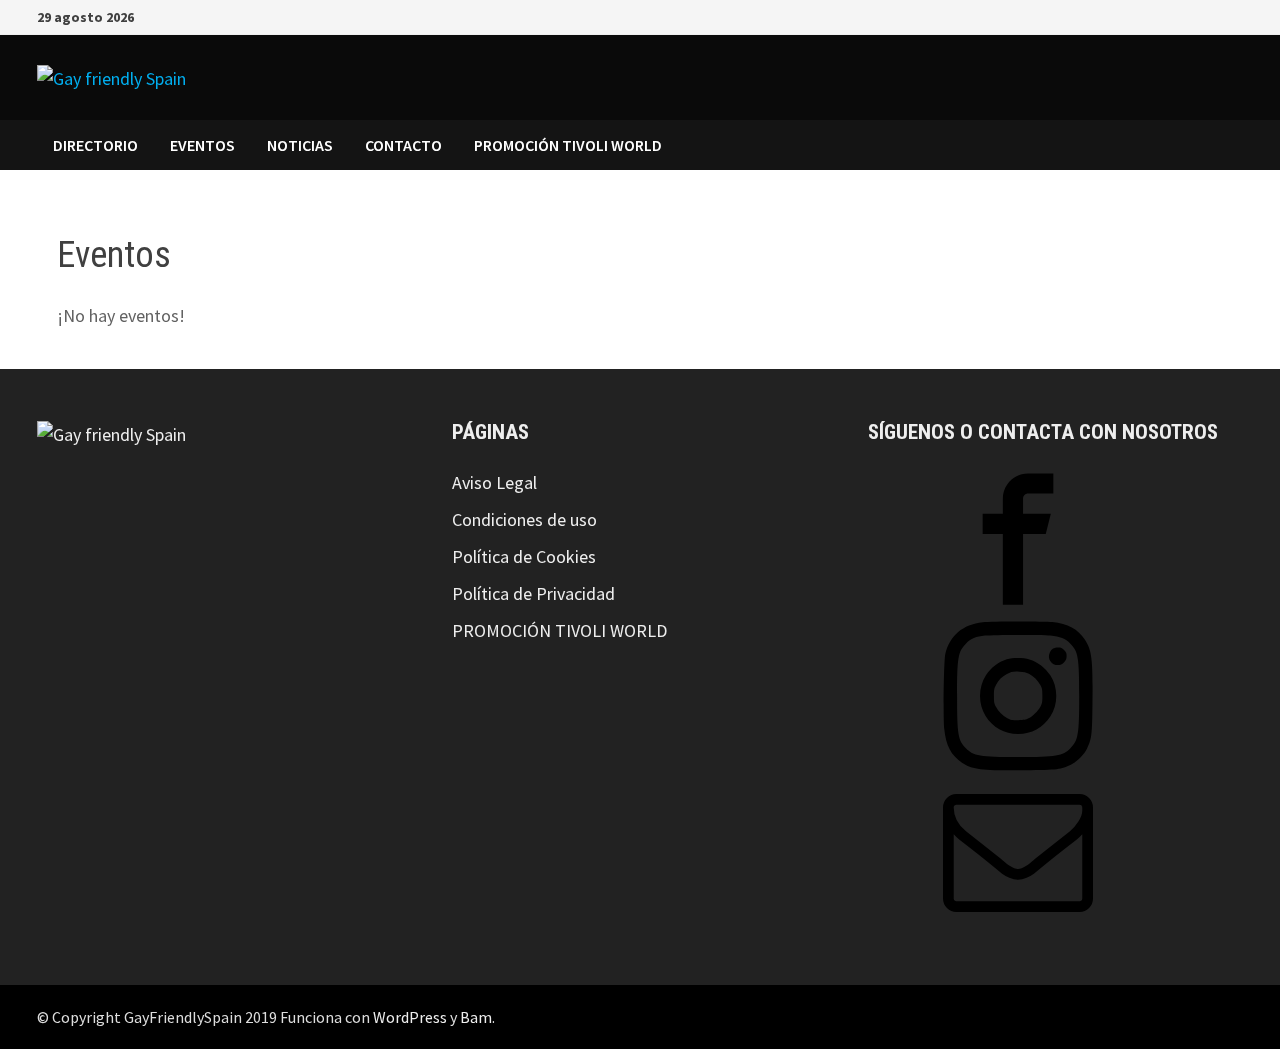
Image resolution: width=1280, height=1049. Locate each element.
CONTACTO (403, 145)
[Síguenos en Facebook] (1018, 607)
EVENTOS (202, 145)
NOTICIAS (300, 145)
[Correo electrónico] (1232, 15)
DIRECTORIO (95, 145)
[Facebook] (1184, 15)
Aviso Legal (494, 482)
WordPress (410, 1017)
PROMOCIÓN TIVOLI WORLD (568, 145)
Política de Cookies (524, 556)
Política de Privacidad (533, 593)
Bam (476, 1017)
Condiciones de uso (524, 519)
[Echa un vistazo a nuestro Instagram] (1018, 764)
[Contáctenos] (1018, 921)
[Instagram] (1209, 15)
